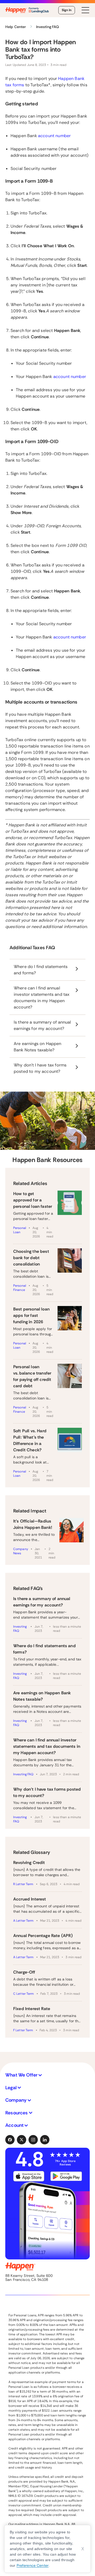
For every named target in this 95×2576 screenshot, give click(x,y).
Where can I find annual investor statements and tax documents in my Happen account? (47, 1746)
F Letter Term (23, 2030)
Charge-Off (24, 1972)
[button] (47, 2075)
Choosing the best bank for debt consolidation (31, 1258)
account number (54, 136)
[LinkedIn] (45, 2140)
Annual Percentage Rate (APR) (43, 1936)
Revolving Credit (29, 1863)
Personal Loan (20, 1230)
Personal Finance (20, 1288)
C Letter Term (24, 1994)
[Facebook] (10, 2140)
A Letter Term (23, 1921)
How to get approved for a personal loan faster (33, 1200)
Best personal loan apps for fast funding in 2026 (31, 1315)
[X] (22, 2140)
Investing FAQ (20, 1629)
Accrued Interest (30, 1899)
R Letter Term (23, 1884)
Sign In (67, 10)
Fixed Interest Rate (32, 2009)
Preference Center (33, 2565)
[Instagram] (33, 2140)
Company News (21, 1551)
